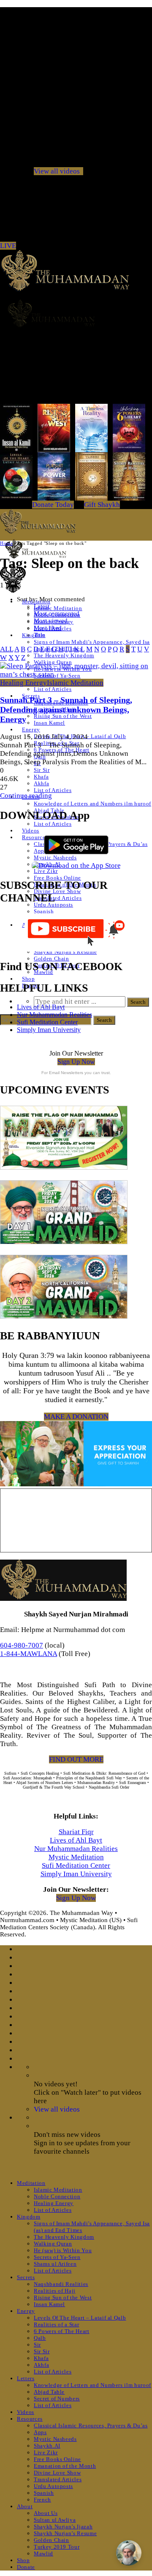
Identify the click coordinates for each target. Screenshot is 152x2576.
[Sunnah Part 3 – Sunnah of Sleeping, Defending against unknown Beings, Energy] (76, 674)
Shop (28, 979)
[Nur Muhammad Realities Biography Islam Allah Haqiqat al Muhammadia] (76, 313)
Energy (31, 729)
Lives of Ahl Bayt (41, 1007)
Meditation (31, 2183)
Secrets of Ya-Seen (57, 2257)
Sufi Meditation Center (47, 1022)
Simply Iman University (49, 1030)
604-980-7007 (22, 1645)
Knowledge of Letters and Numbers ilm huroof (92, 804)
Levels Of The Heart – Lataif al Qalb (80, 2318)
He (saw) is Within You (63, 2250)
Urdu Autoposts (53, 905)
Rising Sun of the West (63, 716)
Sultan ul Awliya (55, 2520)
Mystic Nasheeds (55, 2439)
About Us (46, 2513)
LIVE (8, 246)
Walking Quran (53, 2244)
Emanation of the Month (65, 2466)
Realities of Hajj (55, 2291)
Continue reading (26, 796)
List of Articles (53, 689)
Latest (42, 606)
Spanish (44, 911)
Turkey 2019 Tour (57, 2547)
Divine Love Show (57, 2473)
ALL (7, 649)
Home (6, 543)
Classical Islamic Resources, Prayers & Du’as (91, 2425)
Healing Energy (23, 683)
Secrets (26, 2277)
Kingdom (29, 2217)
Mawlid (43, 2553)
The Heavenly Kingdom (64, 655)
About (25, 2506)
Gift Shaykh (102, 505)
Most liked (48, 628)
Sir (37, 2345)
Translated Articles (58, 898)
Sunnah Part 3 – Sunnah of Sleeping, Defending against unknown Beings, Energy (66, 709)
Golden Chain (52, 959)
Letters (26, 2378)
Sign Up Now (76, 1062)
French (42, 2500)
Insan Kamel (49, 723)
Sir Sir (42, 770)
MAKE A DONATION (76, 1417)
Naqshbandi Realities (61, 2284)
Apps (40, 2432)
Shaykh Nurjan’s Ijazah (63, 2527)
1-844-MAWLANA (28, 1654)
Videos (31, 831)
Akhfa (41, 783)
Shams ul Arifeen (55, 2264)
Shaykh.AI (47, 2446)
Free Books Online (57, 878)
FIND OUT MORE (76, 1759)
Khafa (41, 777)
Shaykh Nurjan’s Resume (65, 952)
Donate (26, 2567)
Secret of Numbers (57, 2399)
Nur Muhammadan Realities (54, 1015)
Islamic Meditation (58, 608)
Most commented (57, 613)
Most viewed (51, 621)
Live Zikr (46, 871)
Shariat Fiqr (76, 1832)
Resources (35, 837)
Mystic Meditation (76, 1857)
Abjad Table (49, 2392)
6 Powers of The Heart (62, 2331)
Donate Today (53, 505)
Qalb (40, 2338)
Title (39, 635)
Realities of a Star (56, 2324)
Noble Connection (57, 2196)
